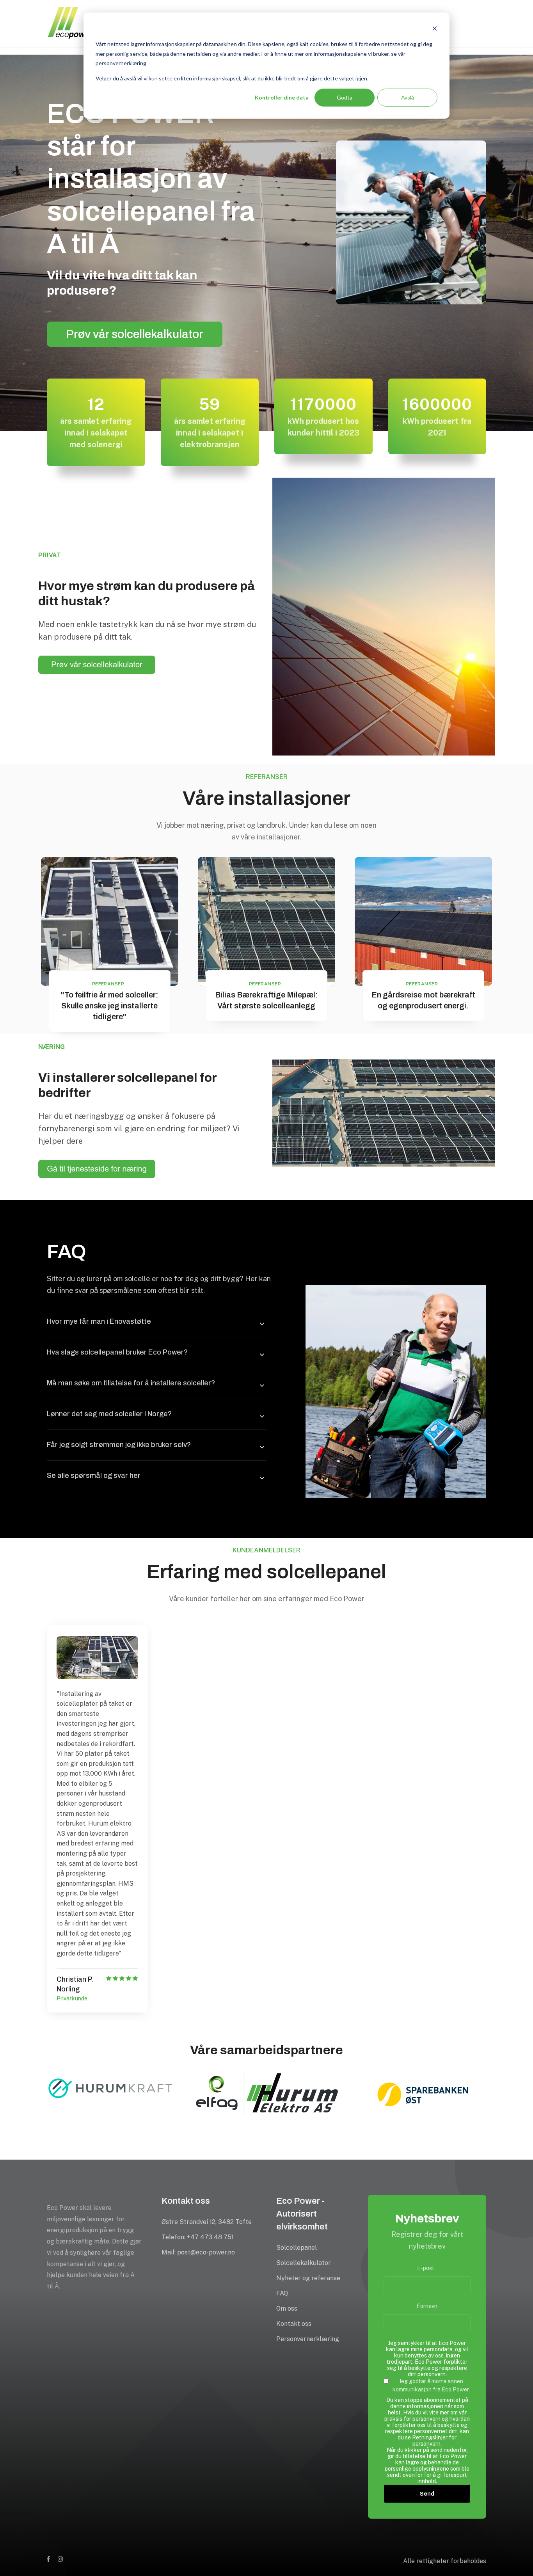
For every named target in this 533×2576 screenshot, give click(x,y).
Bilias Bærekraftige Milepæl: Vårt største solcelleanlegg (266, 1000)
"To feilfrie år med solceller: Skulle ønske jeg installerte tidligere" (110, 1006)
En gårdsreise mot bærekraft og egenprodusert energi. (423, 1000)
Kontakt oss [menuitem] (294, 2324)
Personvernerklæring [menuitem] (308, 2339)
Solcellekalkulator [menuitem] (304, 2263)
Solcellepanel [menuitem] (297, 2248)
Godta (345, 97)
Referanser (108, 984)
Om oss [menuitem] (287, 2308)
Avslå (408, 97)
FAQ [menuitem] (282, 2293)
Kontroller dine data (282, 97)
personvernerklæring (121, 63)
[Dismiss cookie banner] (435, 29)
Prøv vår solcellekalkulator (135, 334)
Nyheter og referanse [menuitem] (308, 2278)
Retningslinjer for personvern (434, 2441)
